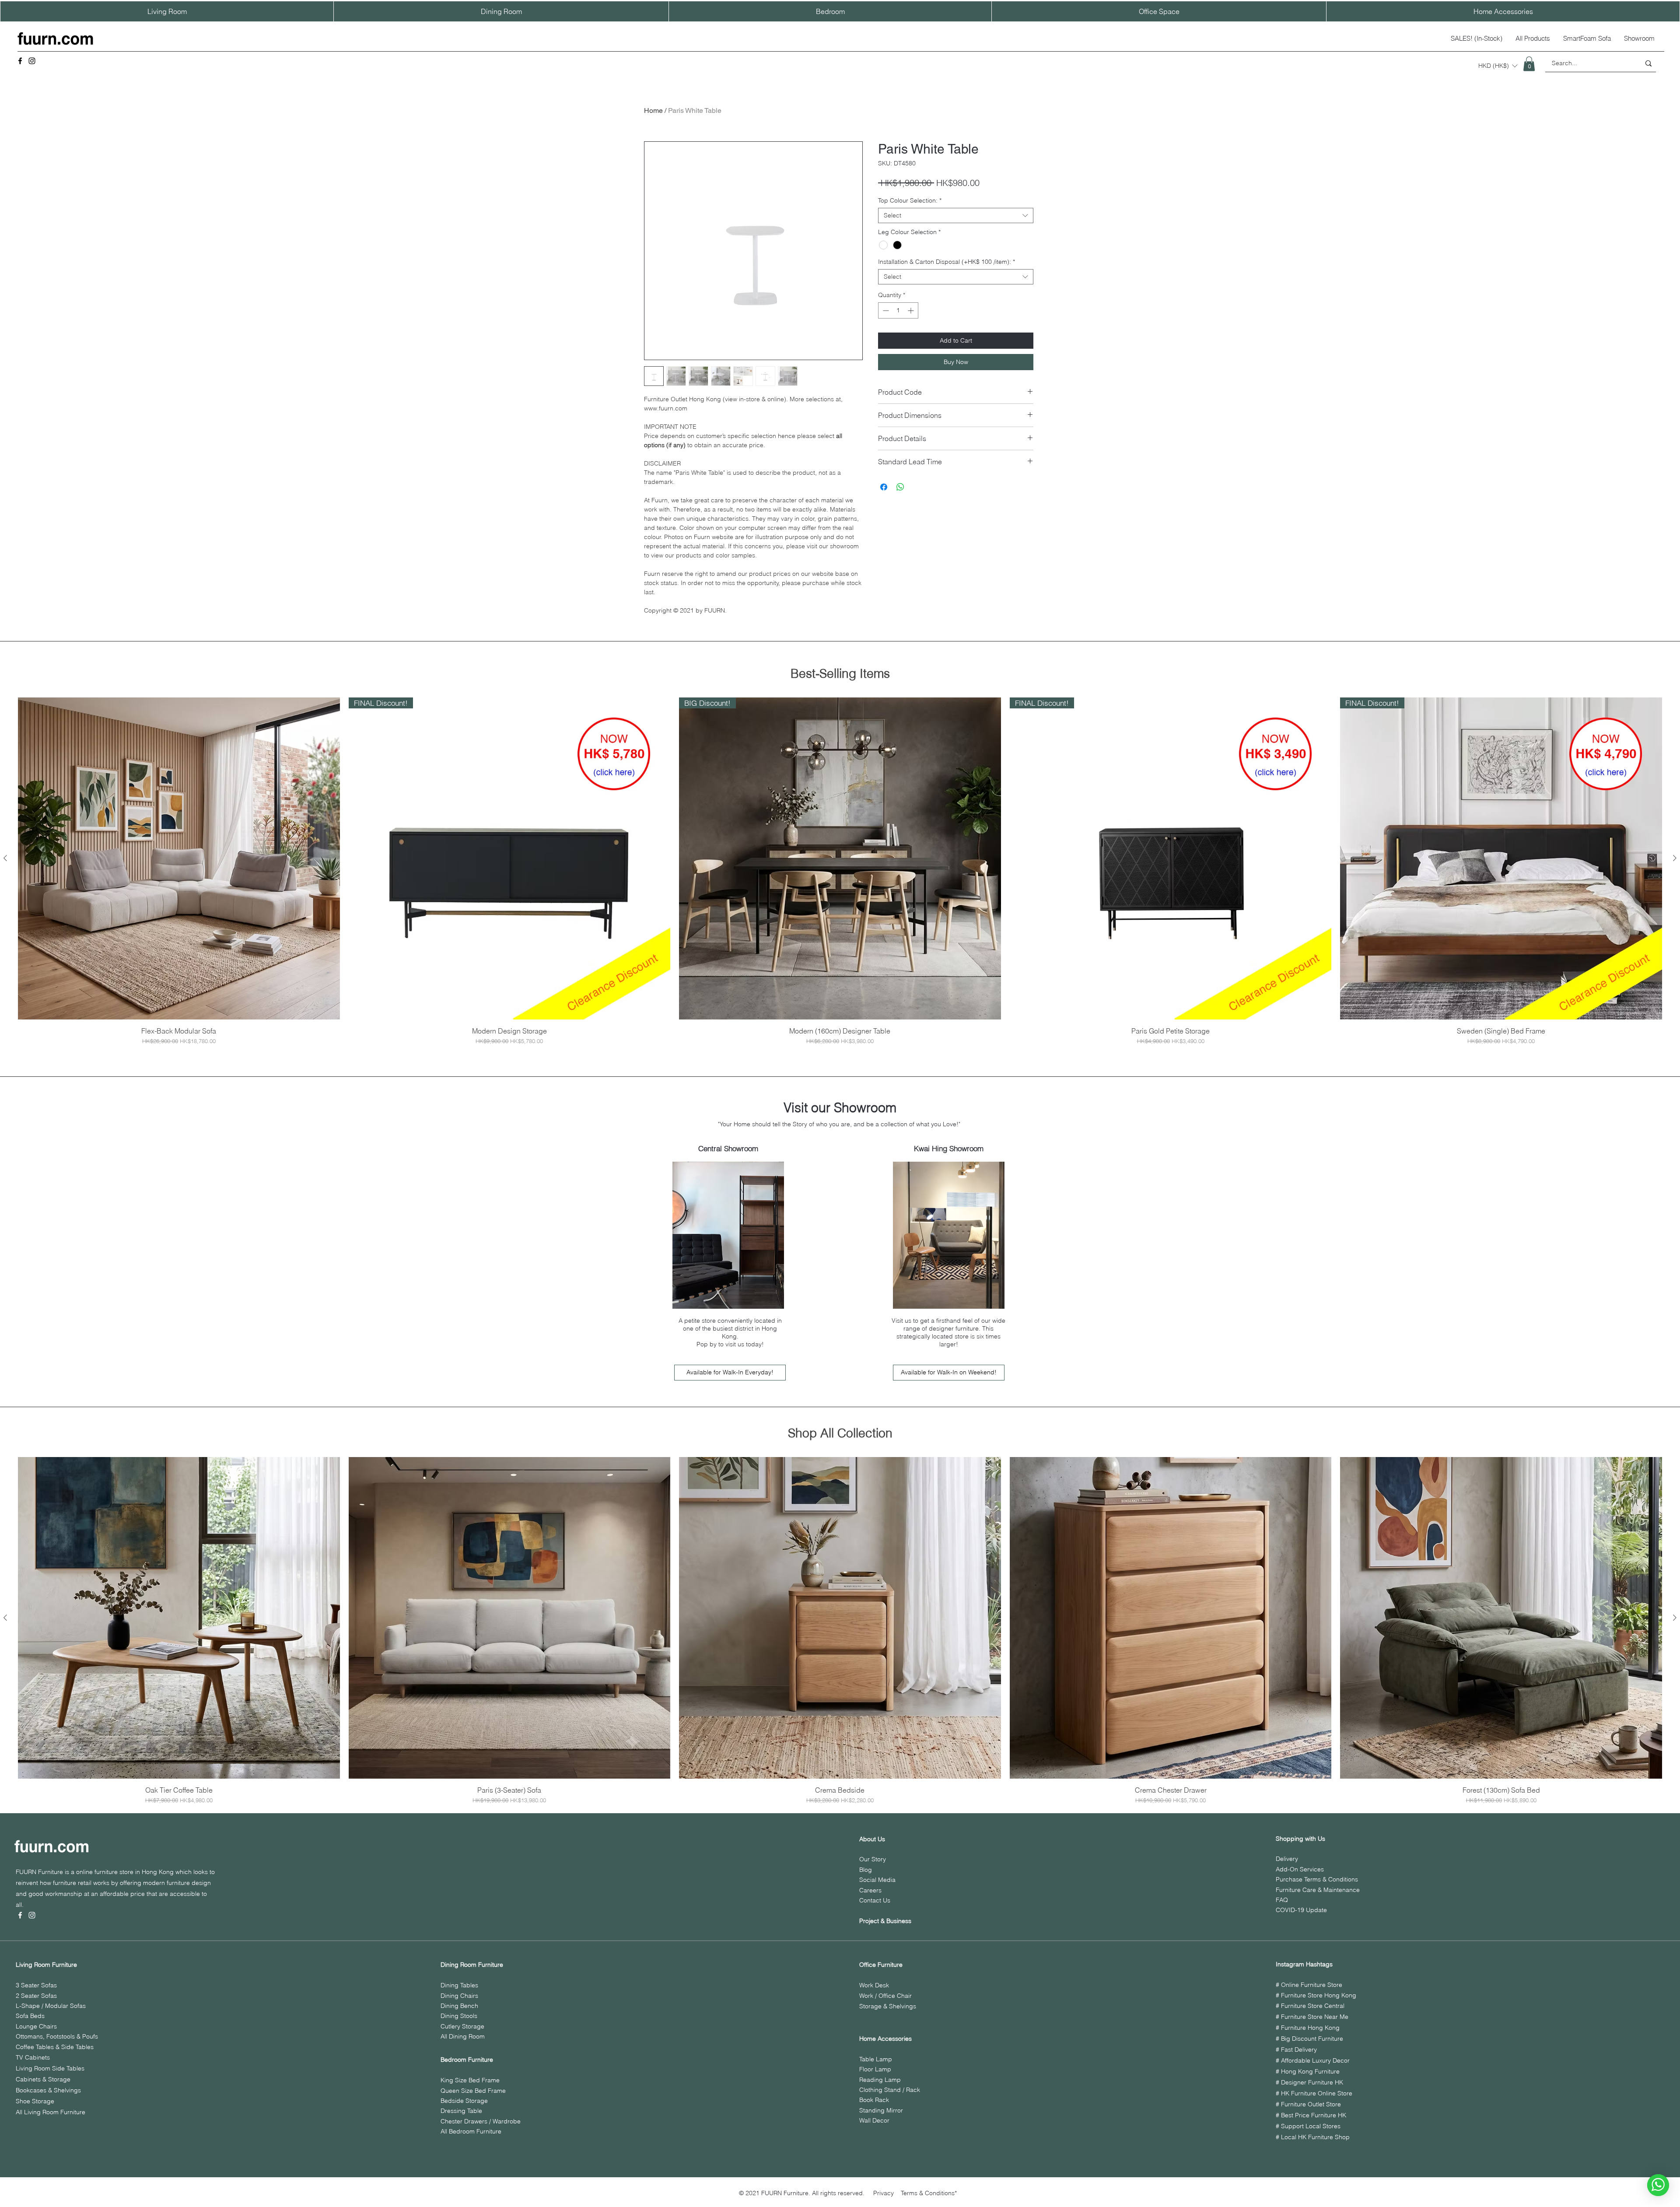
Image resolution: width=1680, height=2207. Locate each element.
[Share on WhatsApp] (900, 487)
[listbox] (1498, 66)
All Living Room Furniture (51, 2112)
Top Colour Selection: (910, 201)
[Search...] (1648, 63)
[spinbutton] (898, 310)
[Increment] (912, 310)
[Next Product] (1675, 858)
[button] (1498, 66)
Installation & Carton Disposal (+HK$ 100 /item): (947, 262)
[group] (840, 871)
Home (653, 110)
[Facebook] (20, 61)
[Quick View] (179, 858)
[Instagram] (32, 61)
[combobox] (956, 215)
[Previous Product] (5, 858)
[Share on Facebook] (884, 487)
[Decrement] (885, 310)
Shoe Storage (35, 2101)
